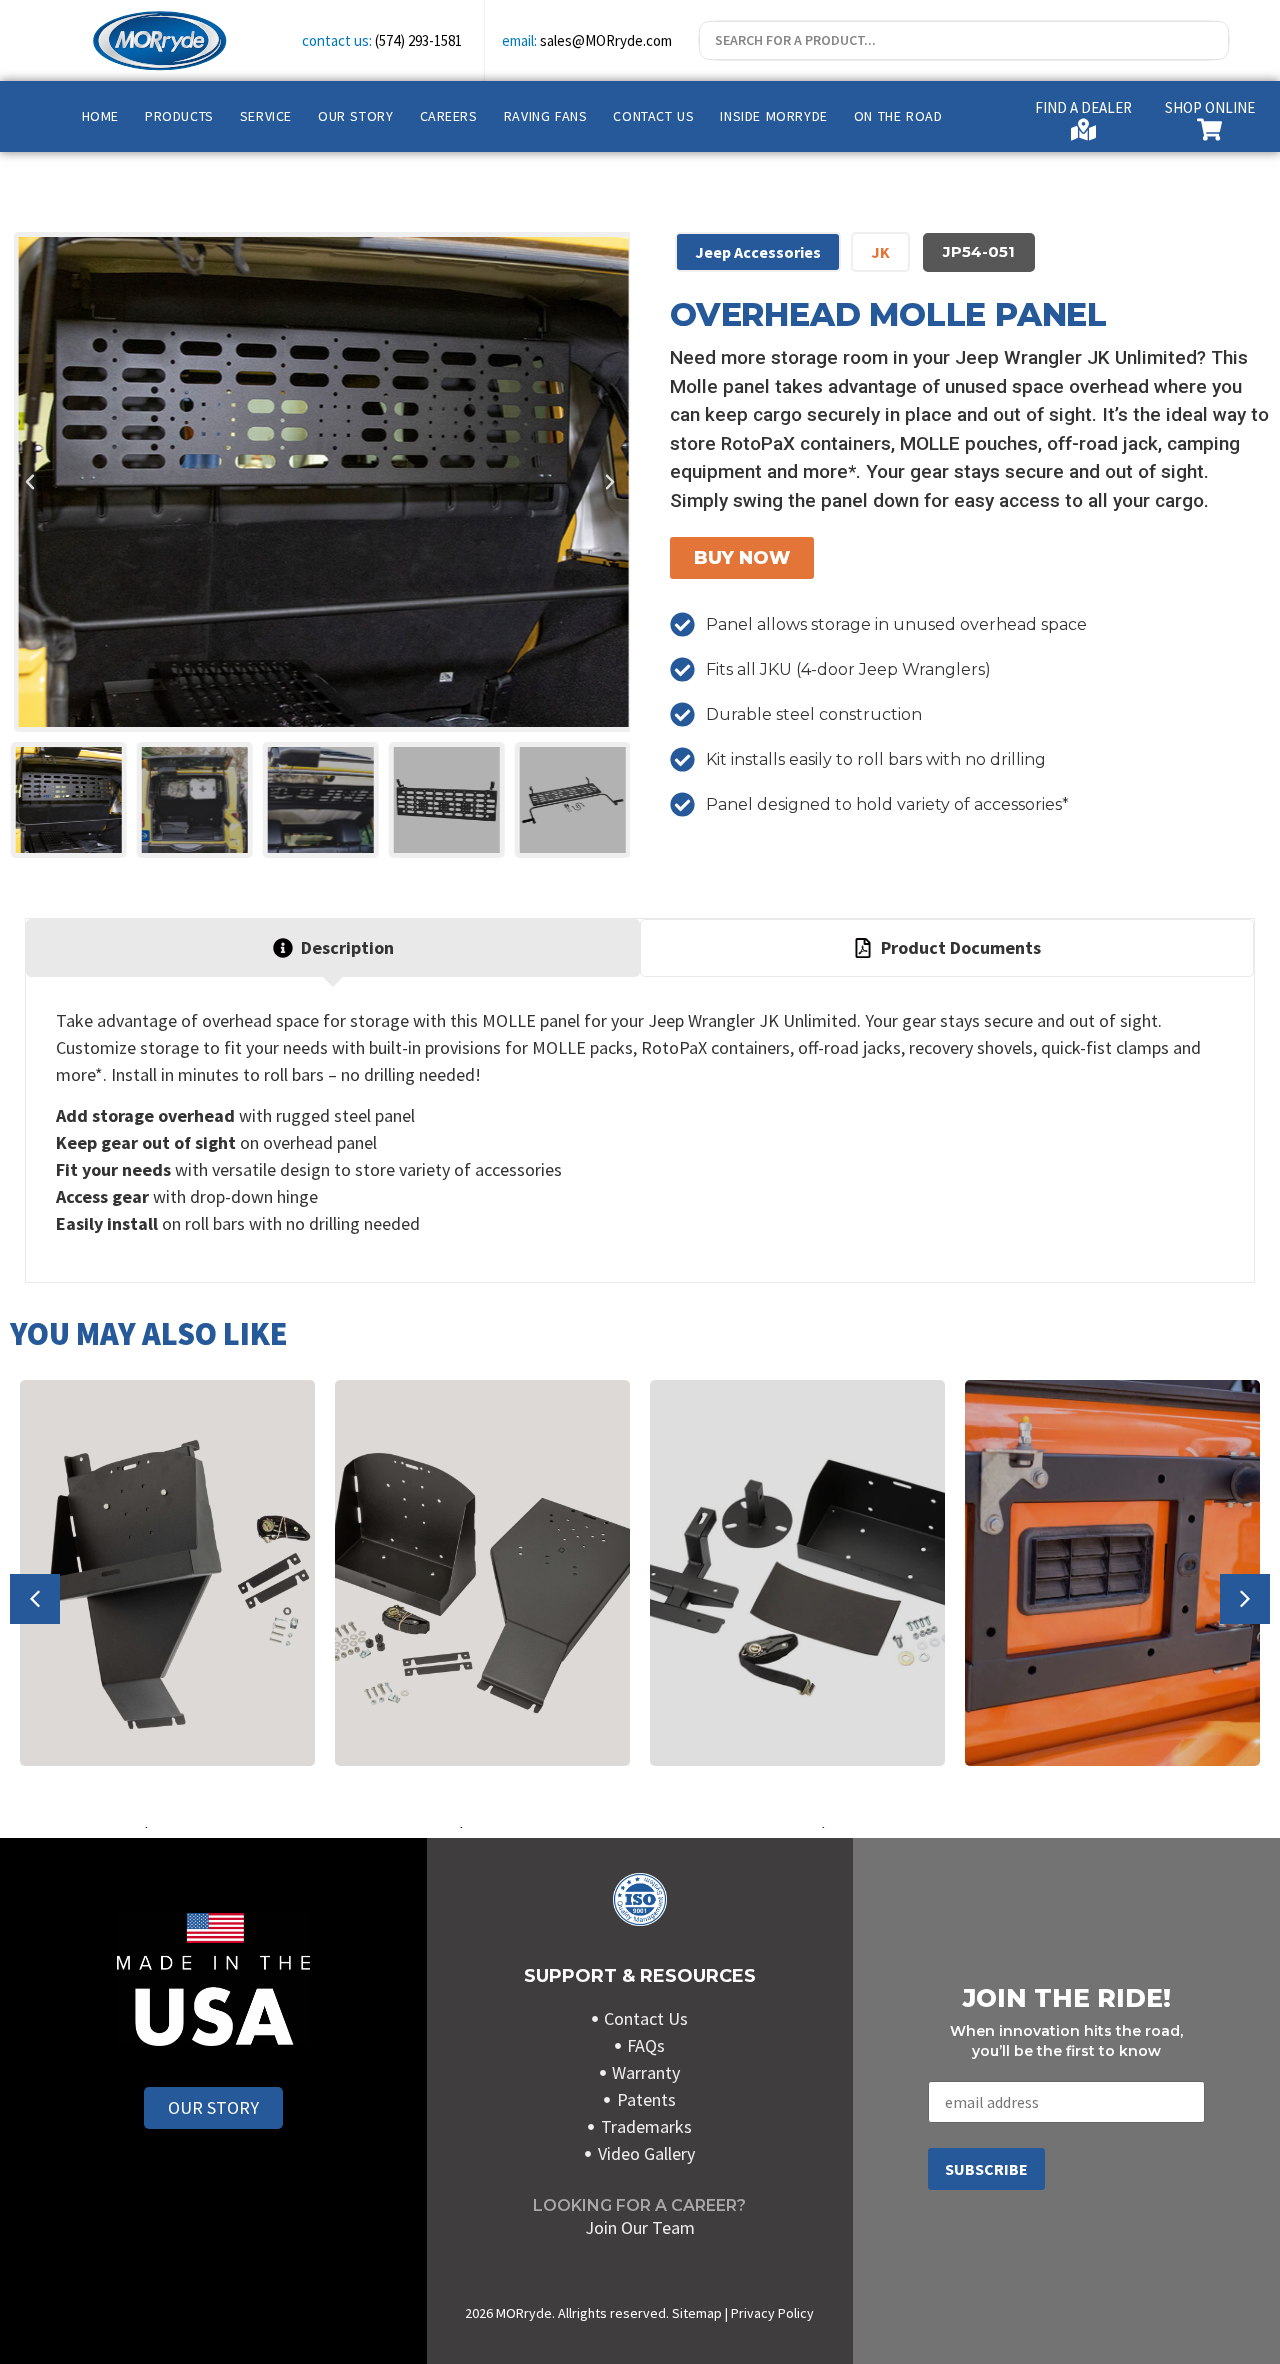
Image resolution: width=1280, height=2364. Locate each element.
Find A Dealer (1083, 107)
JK (880, 252)
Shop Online (1210, 107)
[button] (30, 482)
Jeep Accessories (758, 252)
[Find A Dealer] (1083, 129)
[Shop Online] (1209, 129)
